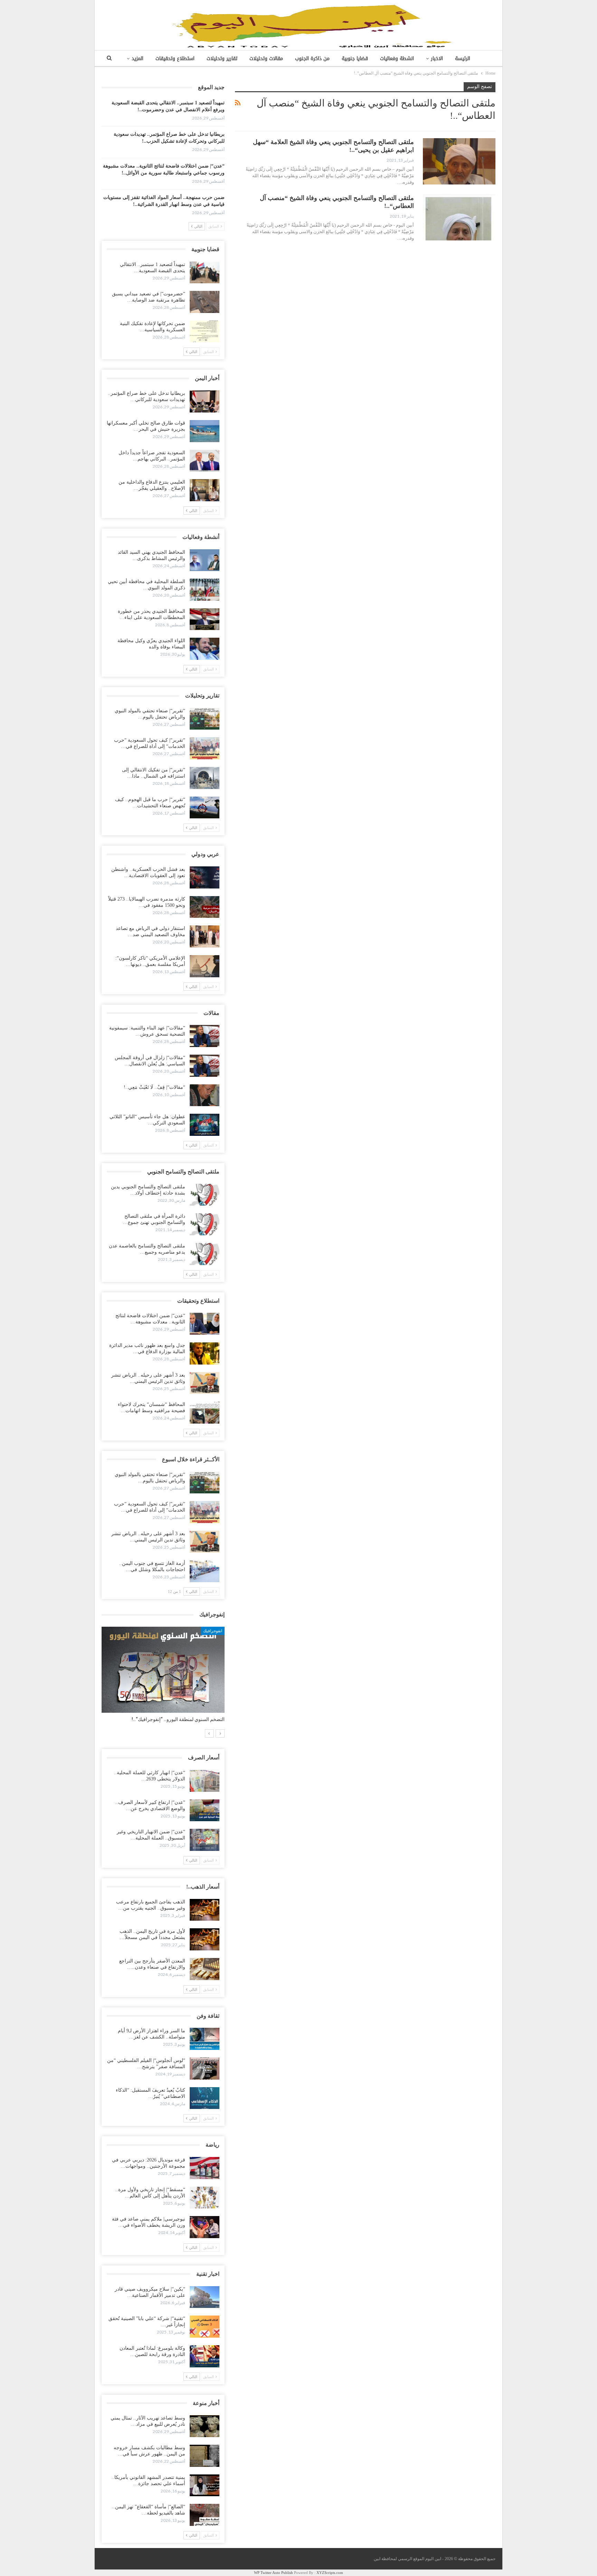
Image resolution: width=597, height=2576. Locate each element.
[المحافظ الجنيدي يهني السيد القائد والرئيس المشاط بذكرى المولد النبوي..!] (205, 560)
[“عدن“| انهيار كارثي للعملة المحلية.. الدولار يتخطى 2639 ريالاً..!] (205, 1781)
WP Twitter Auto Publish (273, 2573)
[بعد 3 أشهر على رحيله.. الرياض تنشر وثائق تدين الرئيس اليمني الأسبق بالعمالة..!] (205, 1383)
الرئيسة (463, 59)
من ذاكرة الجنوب (312, 59)
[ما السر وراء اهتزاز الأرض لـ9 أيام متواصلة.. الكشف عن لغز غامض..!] (205, 2039)
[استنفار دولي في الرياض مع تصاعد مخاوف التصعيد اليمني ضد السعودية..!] (205, 937)
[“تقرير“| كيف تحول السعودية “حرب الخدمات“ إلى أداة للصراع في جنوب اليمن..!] (205, 748)
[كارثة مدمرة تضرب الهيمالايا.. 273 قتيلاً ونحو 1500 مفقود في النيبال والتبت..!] (205, 907)
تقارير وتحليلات (222, 59)
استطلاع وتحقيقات (175, 59)
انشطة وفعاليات (397, 59)
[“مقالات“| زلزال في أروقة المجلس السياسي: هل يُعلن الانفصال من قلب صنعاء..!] (205, 1066)
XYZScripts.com (330, 2573)
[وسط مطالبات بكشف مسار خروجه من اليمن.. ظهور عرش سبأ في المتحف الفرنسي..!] (205, 2456)
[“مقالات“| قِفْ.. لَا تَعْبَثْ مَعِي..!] (205, 1095)
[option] (163, 1678)
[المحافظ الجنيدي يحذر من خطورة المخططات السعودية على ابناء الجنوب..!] (205, 619)
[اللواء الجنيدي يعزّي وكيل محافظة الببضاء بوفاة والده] (205, 649)
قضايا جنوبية (355, 59)
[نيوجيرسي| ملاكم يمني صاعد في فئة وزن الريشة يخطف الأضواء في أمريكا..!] (205, 2227)
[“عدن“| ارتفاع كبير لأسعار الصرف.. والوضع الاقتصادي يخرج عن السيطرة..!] (205, 1810)
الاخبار (437, 59)
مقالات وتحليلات (266, 59)
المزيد (138, 59)
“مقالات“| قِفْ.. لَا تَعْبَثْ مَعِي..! (154, 1087)
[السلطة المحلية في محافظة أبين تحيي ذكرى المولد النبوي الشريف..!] (205, 590)
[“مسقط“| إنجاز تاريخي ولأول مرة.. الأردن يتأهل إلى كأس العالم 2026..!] (205, 2198)
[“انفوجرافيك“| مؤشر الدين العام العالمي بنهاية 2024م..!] (163, 1670)
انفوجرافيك (213, 1631)
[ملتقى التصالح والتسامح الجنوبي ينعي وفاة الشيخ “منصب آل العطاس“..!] (459, 217)
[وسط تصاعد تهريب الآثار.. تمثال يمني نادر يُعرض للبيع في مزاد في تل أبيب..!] (205, 2426)
